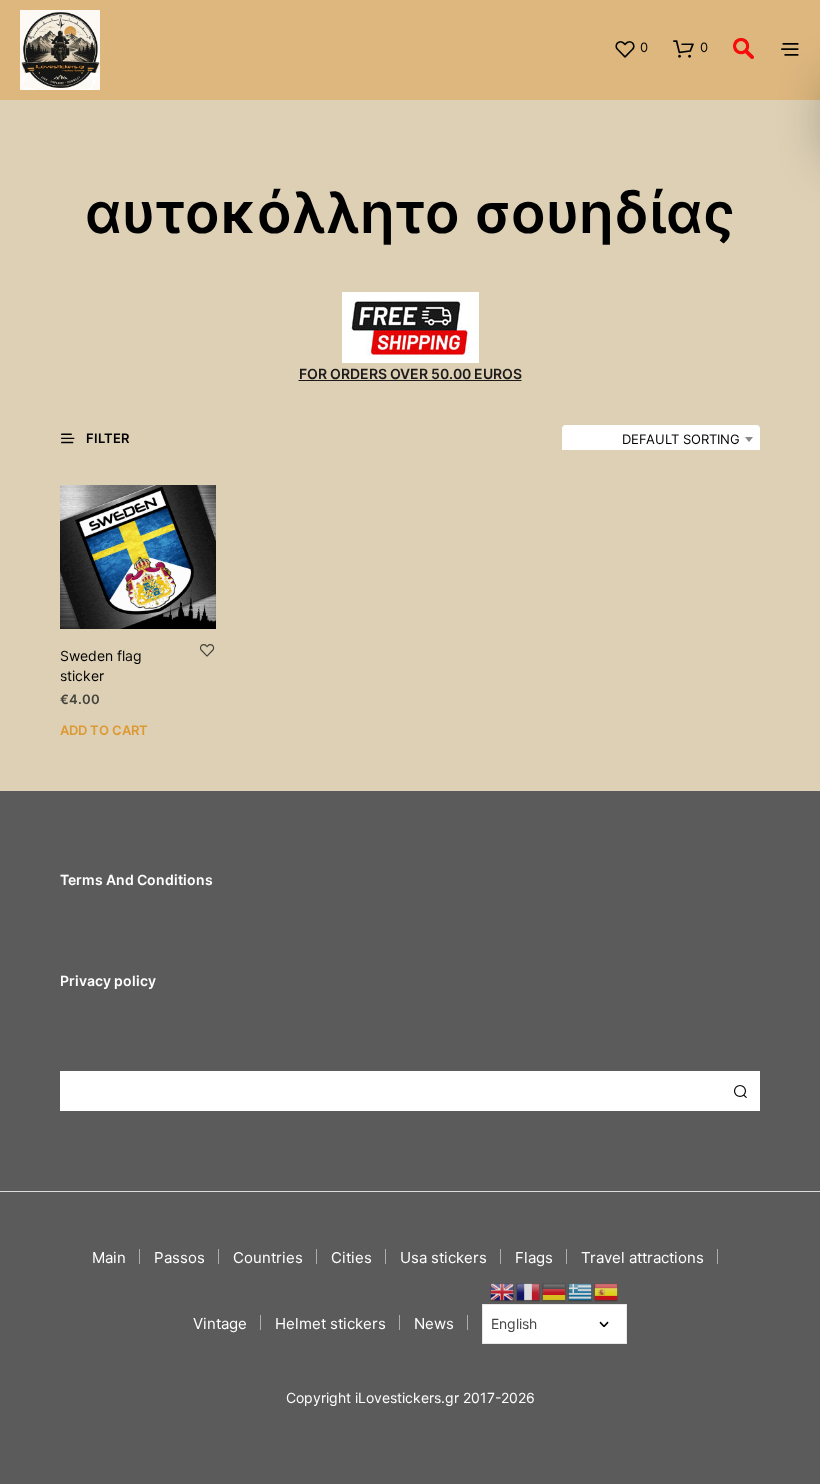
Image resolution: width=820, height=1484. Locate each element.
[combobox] (661, 439)
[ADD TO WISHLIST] (207, 649)
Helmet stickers (330, 1323)
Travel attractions (642, 1257)
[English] (503, 1290)
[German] (555, 1290)
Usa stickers (443, 1257)
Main (109, 1257)
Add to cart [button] (104, 730)
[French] (529, 1290)
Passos (179, 1257)
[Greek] (581, 1290)
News (434, 1323)
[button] (630, 48)
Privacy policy (108, 980)
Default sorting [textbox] (681, 439)
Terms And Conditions (136, 879)
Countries (268, 1257)
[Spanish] (607, 1290)
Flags (534, 1257)
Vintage (220, 1323)
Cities (351, 1257)
